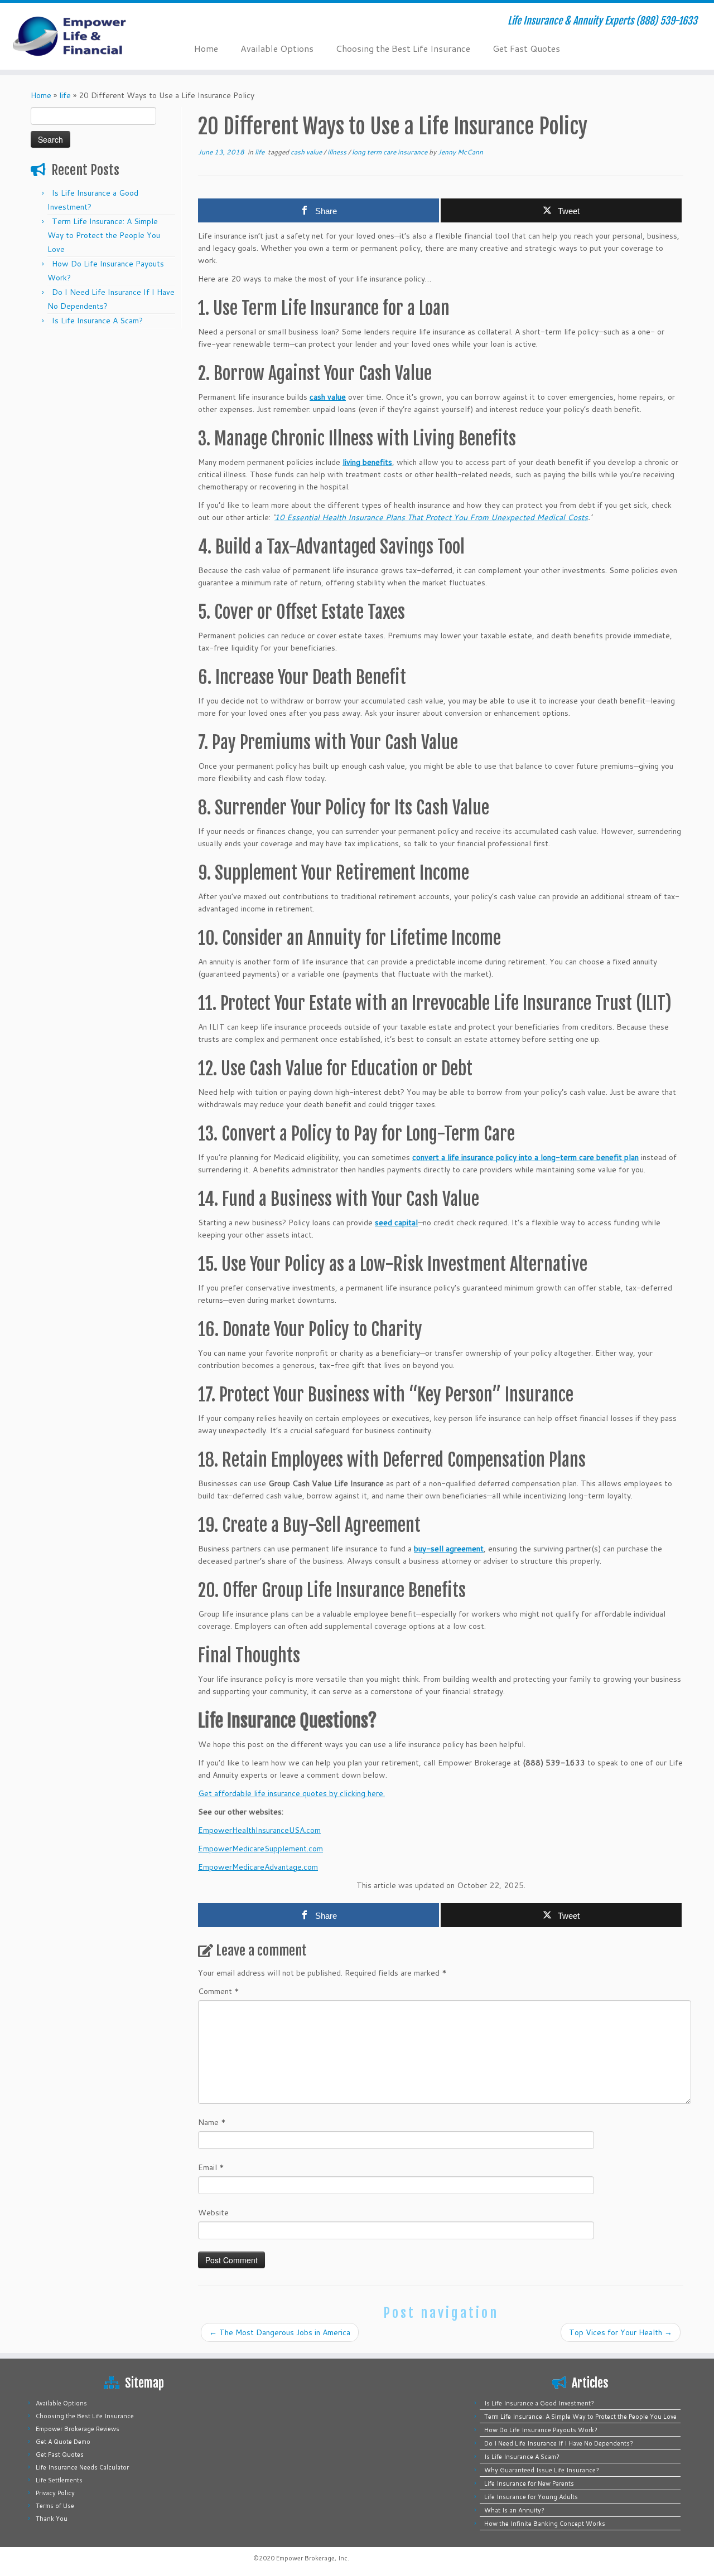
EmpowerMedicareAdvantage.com (258, 1867)
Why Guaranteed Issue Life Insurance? (542, 2470)
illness (338, 152)
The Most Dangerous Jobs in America (280, 2332)
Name (212, 2122)
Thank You (52, 2519)
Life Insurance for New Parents (529, 2483)
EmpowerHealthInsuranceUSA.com (259, 1830)
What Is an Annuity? (514, 2510)
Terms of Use (55, 2506)
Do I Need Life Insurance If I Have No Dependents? (559, 2443)
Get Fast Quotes (526, 48)
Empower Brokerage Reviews (78, 2429)
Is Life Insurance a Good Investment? (539, 2403)
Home (206, 48)
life (65, 95)
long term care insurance (390, 152)
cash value (307, 152)
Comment (219, 1991)
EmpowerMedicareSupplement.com (260, 1849)
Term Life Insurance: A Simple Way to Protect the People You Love (104, 235)
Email (211, 2167)
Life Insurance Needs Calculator (82, 2467)
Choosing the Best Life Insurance (403, 48)
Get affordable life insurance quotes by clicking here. (291, 1793)
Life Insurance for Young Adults (531, 2497)
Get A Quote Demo (63, 2442)
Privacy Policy (55, 2493)
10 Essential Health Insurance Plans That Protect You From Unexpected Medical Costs (431, 517)
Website (213, 2213)
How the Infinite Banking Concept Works (545, 2524)
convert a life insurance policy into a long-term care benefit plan (525, 1157)
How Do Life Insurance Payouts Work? (541, 2430)
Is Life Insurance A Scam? (97, 321)
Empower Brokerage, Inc (312, 2558)
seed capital (396, 1222)
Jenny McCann (460, 152)
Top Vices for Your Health (621, 2332)
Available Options (277, 48)
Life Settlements (59, 2480)
